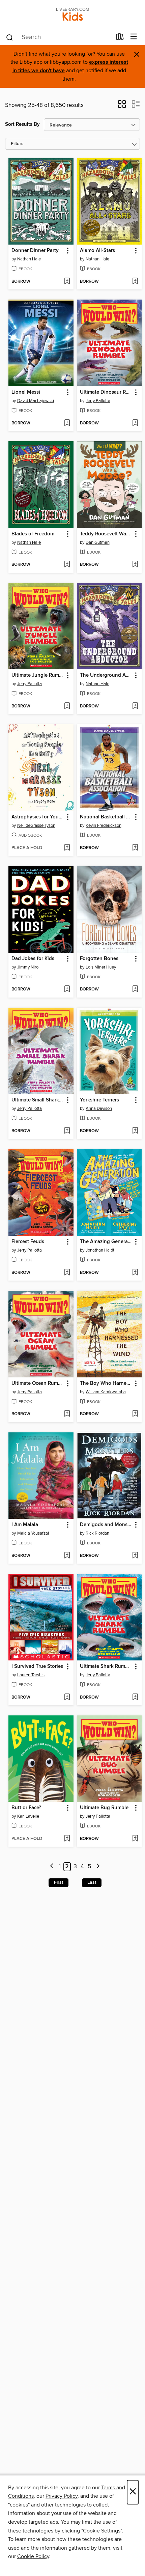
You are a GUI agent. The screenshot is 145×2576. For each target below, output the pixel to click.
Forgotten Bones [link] (99, 959)
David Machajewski (36, 401)
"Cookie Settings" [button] (101, 2531)
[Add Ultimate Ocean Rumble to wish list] (67, 1414)
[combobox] (59, 37)
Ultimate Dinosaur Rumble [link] (106, 392)
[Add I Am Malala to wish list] (67, 1556)
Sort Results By (22, 124)
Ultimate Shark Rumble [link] (106, 1667)
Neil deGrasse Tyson (36, 825)
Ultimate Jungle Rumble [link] (38, 675)
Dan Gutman (98, 542)
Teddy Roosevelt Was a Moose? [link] (106, 534)
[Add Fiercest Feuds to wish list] (67, 1273)
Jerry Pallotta (98, 401)
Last (92, 1882)
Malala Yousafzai (33, 1533)
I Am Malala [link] (25, 1525)
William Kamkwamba (106, 1392)
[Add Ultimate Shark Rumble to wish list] (135, 1698)
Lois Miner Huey (101, 967)
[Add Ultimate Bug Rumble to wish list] (135, 1839)
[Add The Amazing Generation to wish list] (135, 1273)
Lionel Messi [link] (26, 392)
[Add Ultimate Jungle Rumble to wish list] (67, 706)
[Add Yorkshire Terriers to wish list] (135, 1131)
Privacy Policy (62, 2496)
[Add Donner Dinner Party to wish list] (67, 282)
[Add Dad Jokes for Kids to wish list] (67, 989)
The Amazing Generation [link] (106, 1242)
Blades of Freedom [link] (33, 534)
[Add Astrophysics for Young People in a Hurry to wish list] (67, 848)
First (59, 1882)
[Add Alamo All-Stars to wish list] (135, 282)
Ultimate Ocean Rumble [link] (38, 1383)
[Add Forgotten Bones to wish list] (135, 989)
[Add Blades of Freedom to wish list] (67, 565)
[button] (122, 106)
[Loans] (120, 38)
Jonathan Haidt (100, 1250)
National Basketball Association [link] (106, 817)
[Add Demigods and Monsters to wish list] (135, 1556)
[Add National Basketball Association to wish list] (135, 848)
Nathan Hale (29, 259)
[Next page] (98, 1867)
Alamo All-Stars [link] (97, 251)
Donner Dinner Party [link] (35, 251)
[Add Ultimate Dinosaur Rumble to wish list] (135, 423)
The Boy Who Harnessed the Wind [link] (106, 1383)
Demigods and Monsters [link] (106, 1525)
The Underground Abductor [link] (106, 675)
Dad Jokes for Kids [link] (33, 959)
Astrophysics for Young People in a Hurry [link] (38, 817)
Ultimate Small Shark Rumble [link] (38, 1100)
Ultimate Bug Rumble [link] (104, 1808)
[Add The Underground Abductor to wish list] (135, 706)
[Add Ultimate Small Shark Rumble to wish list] (67, 1131)
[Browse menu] (134, 37)
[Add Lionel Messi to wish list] (67, 423)
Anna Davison (99, 1109)
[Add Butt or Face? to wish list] (67, 1839)
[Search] (10, 37)
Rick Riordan (97, 1533)
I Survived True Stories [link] (37, 1667)
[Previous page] (52, 1867)
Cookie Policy (33, 2556)
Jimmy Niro (28, 967)
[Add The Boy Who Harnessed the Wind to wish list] (135, 1414)
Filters (17, 144)
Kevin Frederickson (104, 825)
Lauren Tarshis (31, 1675)
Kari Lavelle (28, 1816)
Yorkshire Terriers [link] (99, 1100)
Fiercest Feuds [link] (28, 1242)
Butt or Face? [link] (26, 1808)
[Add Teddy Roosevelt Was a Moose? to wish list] (135, 565)
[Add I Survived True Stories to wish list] (67, 1698)
